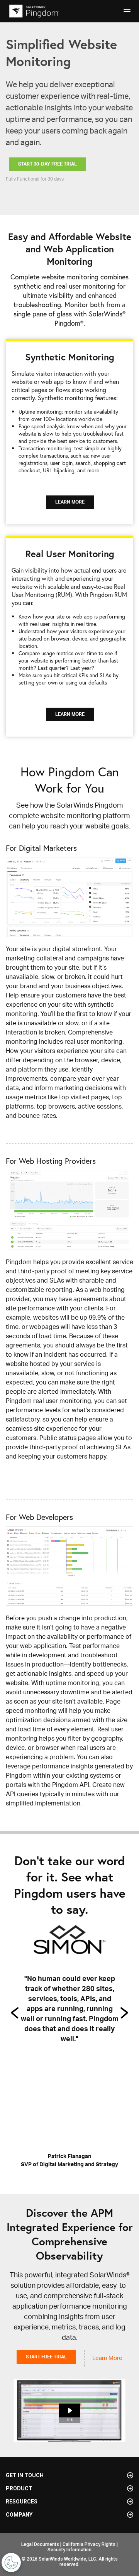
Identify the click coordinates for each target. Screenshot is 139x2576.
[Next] (124, 2013)
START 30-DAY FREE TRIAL (47, 164)
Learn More (107, 2358)
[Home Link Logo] (33, 11)
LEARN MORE (70, 502)
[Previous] (15, 2013)
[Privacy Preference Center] (11, 2562)
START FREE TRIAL (46, 2357)
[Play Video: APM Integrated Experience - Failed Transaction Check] (70, 2410)
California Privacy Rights (89, 2544)
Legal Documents (40, 2544)
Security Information (69, 2550)
